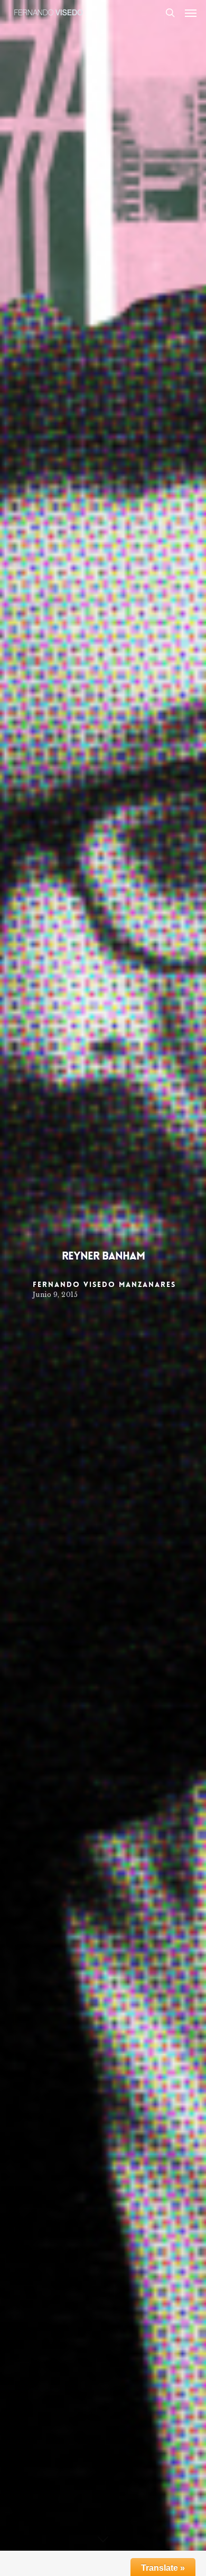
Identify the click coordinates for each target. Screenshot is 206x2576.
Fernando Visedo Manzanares (104, 1284)
